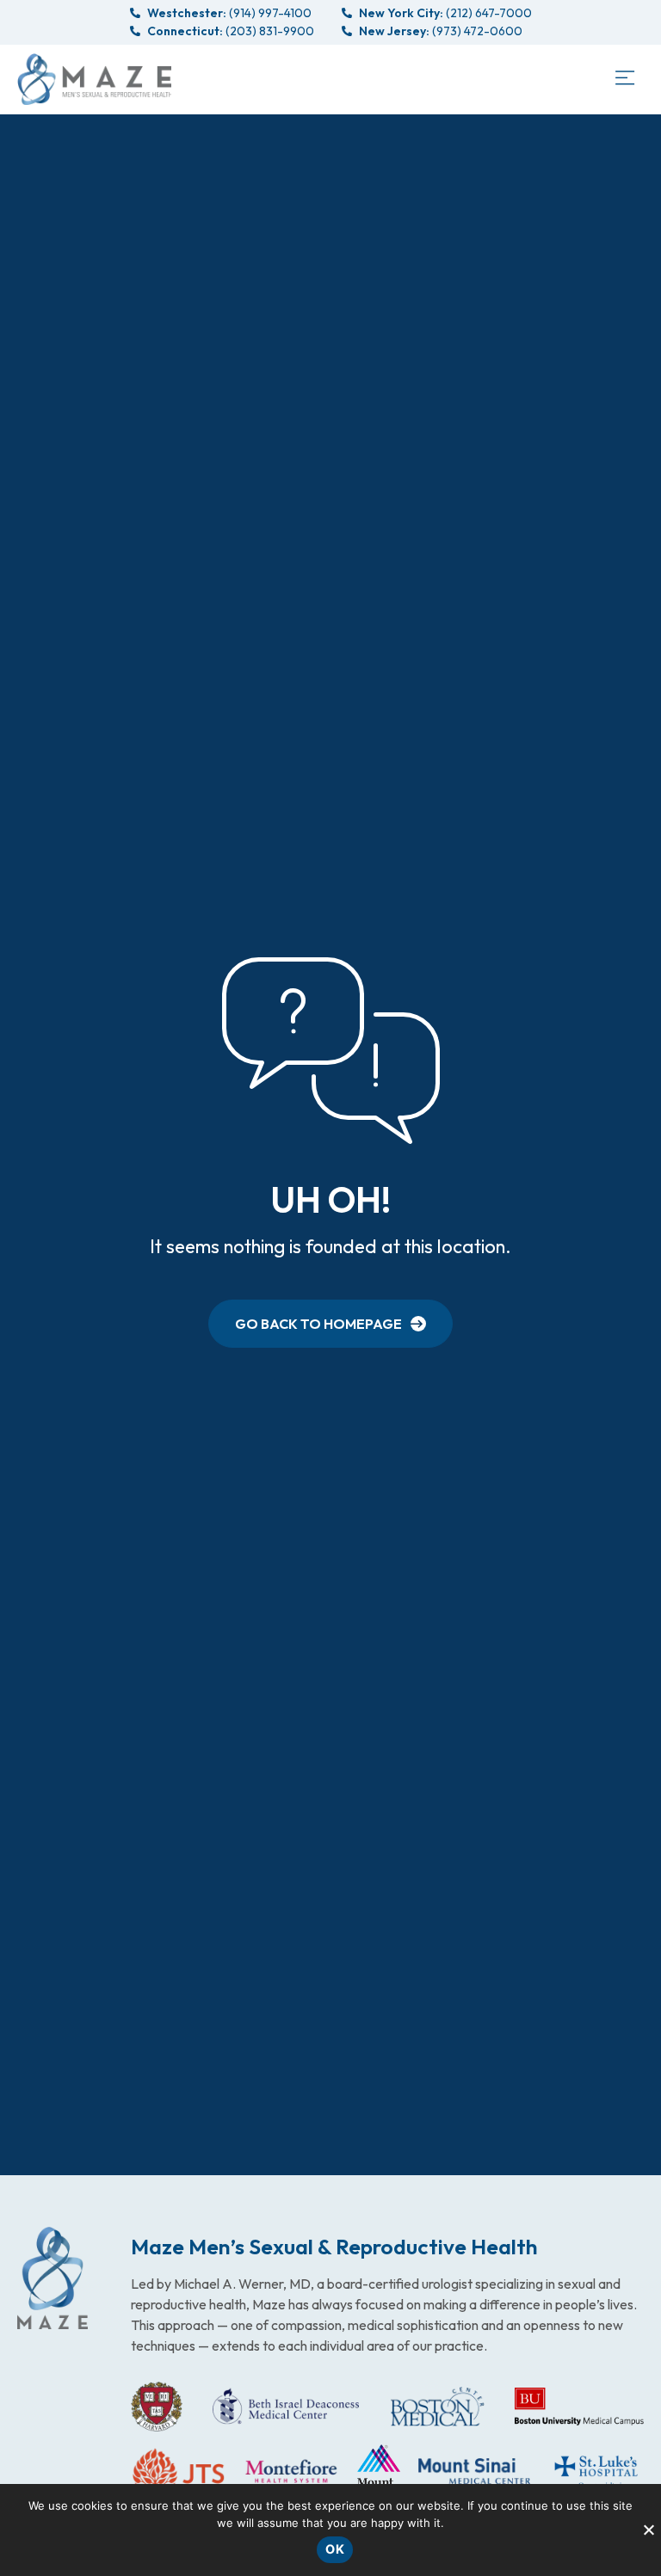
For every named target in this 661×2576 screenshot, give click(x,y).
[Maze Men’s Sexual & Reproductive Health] (53, 2278)
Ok (335, 2549)
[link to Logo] (94, 79)
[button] (624, 79)
